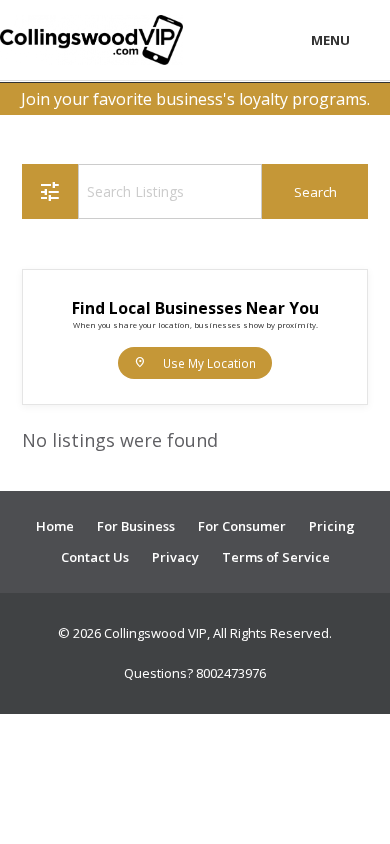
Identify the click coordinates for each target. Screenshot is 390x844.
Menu (330, 40)
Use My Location (195, 362)
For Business (136, 526)
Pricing (332, 526)
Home (55, 526)
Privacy (175, 557)
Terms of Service (276, 557)
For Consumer (242, 526)
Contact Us (95, 557)
